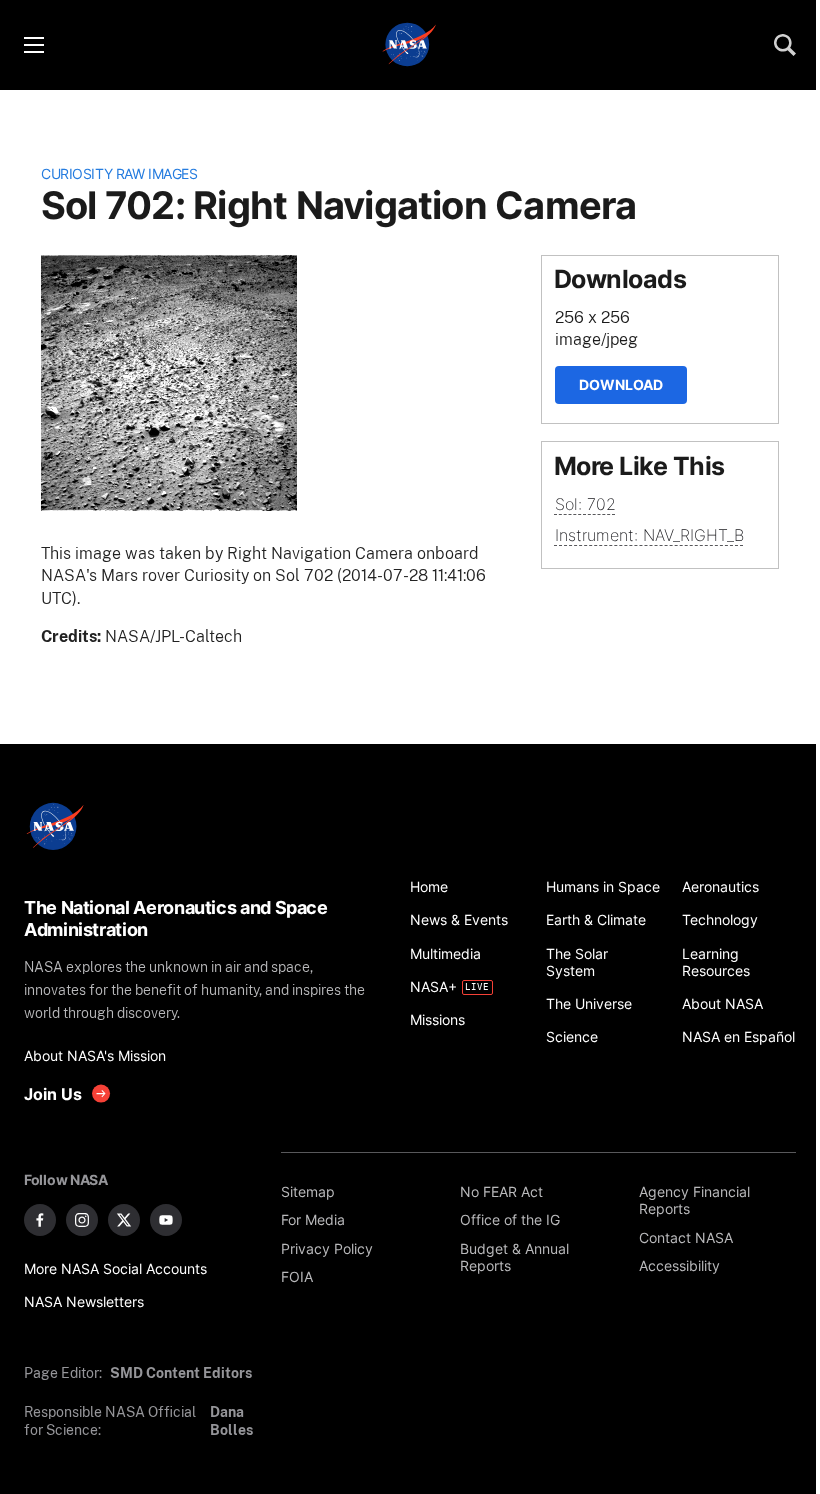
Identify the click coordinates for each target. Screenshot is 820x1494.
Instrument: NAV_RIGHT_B (649, 535)
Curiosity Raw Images (119, 173)
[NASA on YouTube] (166, 1220)
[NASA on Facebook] (40, 1220)
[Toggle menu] (33, 45)
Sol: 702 (585, 504)
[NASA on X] (124, 1220)
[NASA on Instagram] (82, 1220)
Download (621, 384)
